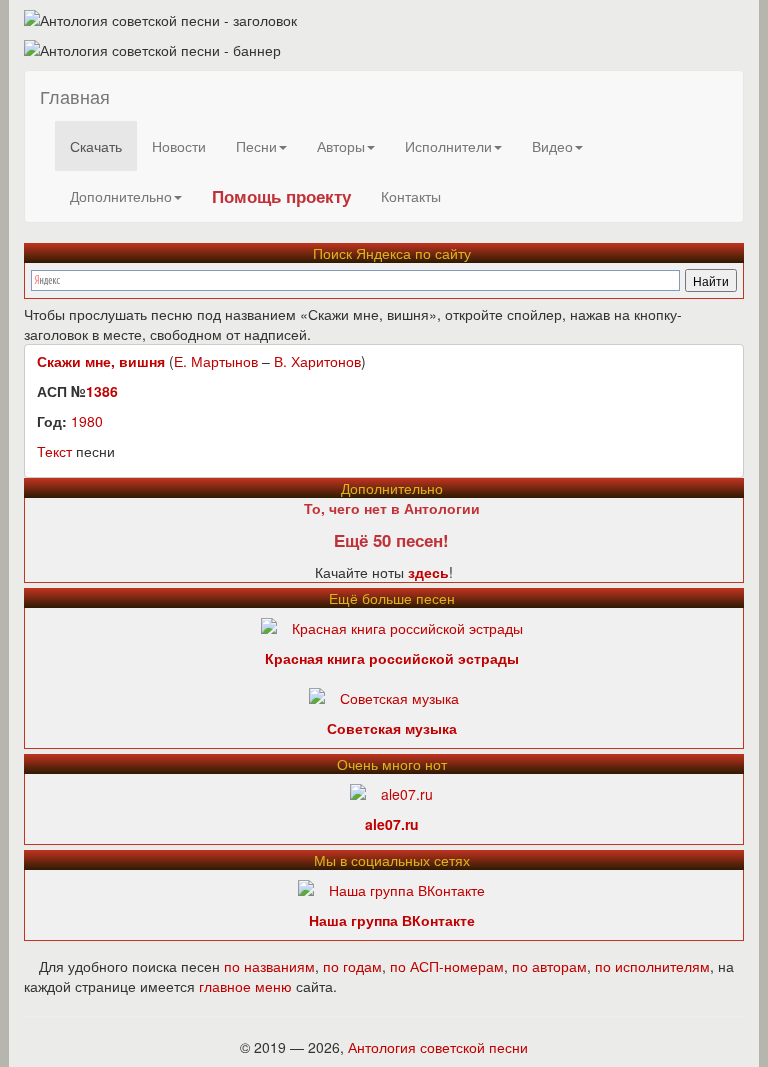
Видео (552, 146)
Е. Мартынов (216, 361)
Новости (179, 146)
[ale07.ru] (391, 792)
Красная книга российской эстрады (392, 658)
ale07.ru (392, 824)
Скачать (96, 146)
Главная (75, 96)
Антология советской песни (438, 1047)
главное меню (245, 986)
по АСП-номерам (447, 966)
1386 (102, 391)
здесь (428, 572)
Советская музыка (392, 728)
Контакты (411, 196)
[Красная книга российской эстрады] (392, 626)
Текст (54, 451)
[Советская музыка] (384, 696)
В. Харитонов (317, 361)
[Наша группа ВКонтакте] (391, 888)
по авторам (549, 966)
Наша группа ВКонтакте (392, 920)
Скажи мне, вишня (101, 361)
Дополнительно (121, 196)
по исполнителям (652, 966)
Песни (256, 146)
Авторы (341, 146)
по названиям (269, 966)
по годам (352, 966)
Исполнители (448, 146)
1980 (87, 421)
